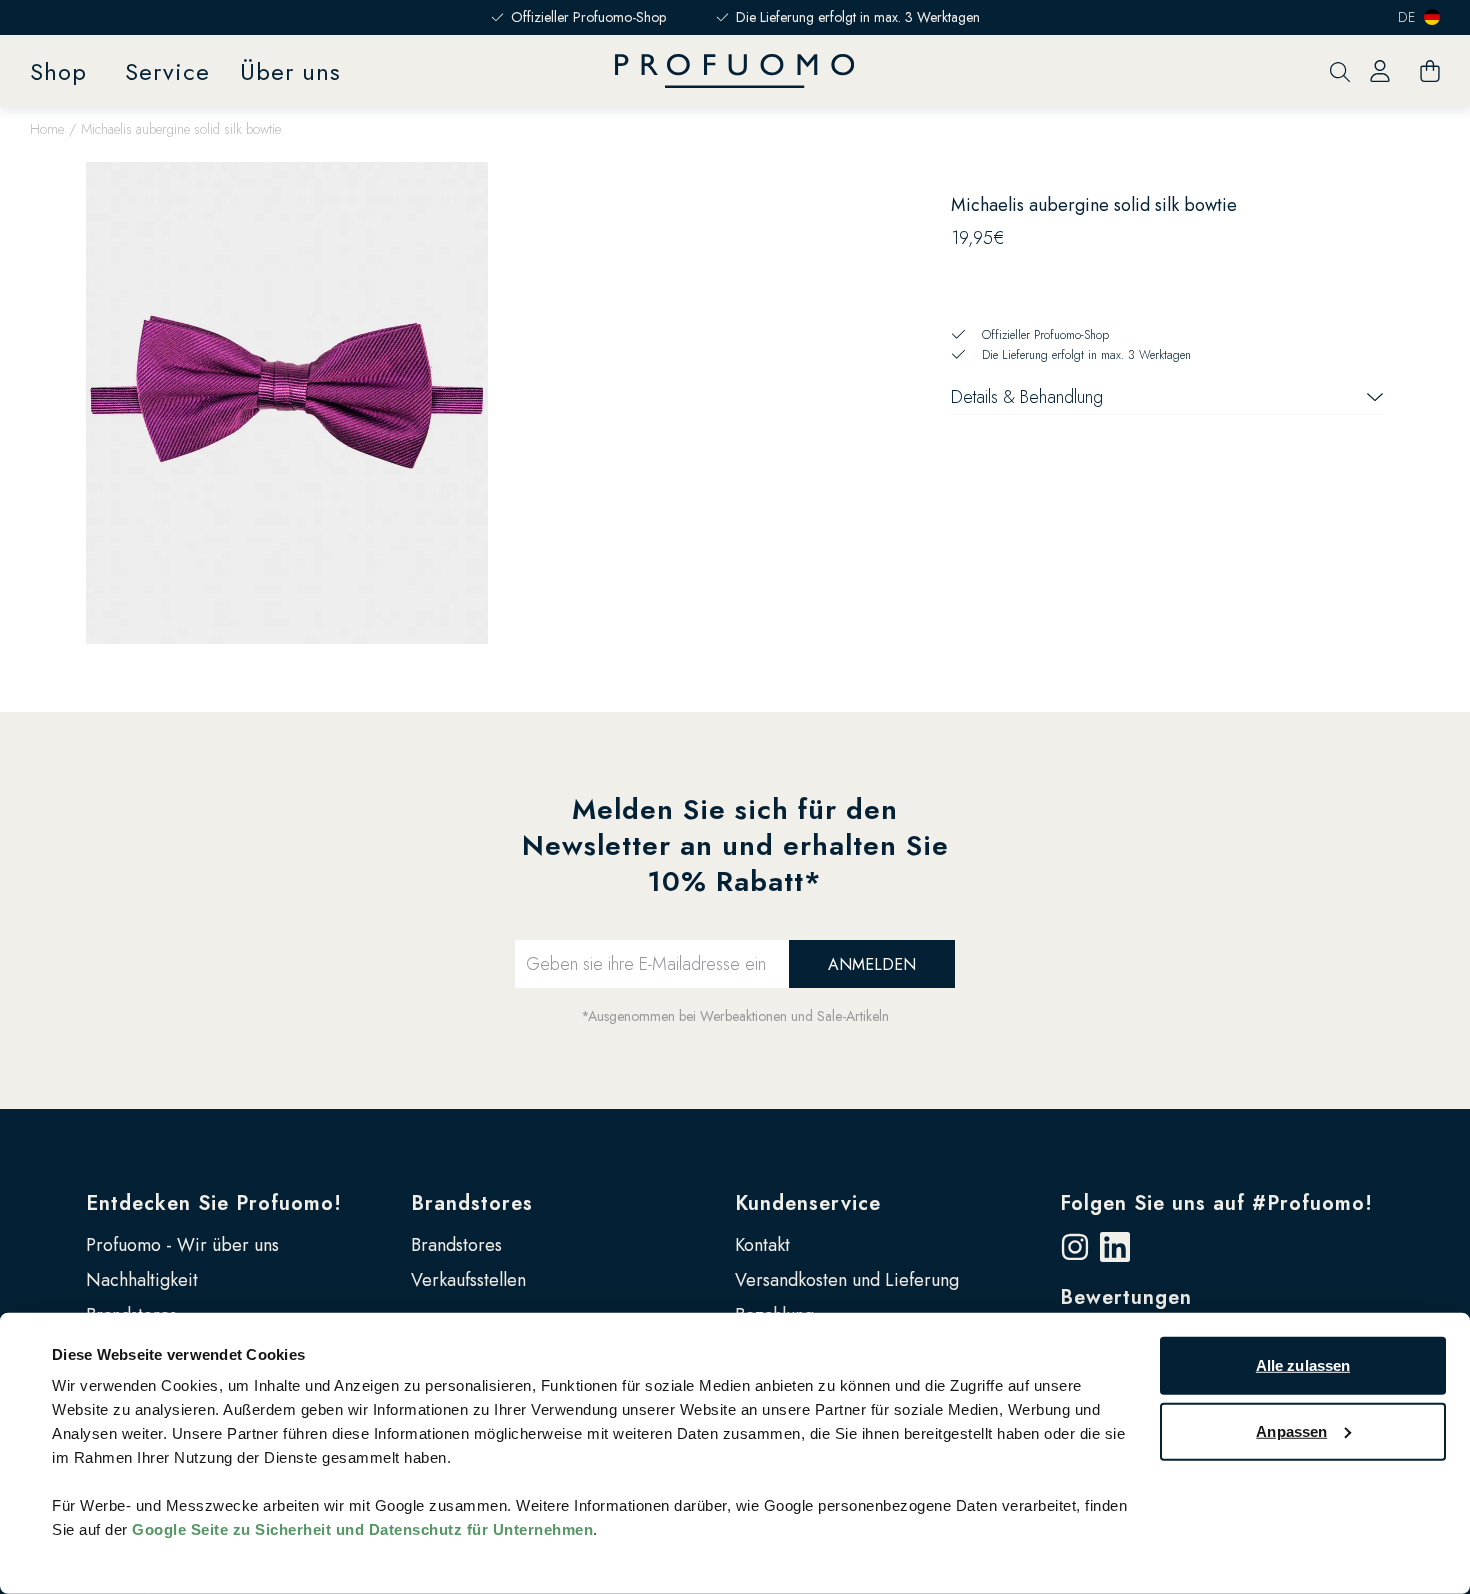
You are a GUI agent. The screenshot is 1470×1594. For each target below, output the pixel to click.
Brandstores (472, 1203)
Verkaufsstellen (468, 1280)
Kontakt (762, 1245)
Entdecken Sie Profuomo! (214, 1203)
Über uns (290, 71)
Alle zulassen (1303, 1365)
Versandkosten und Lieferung (847, 1280)
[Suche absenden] (1340, 71)
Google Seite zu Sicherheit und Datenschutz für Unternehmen (362, 1529)
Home (47, 129)
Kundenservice (808, 1203)
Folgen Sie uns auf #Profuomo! (1216, 1203)
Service (167, 71)
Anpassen (1291, 1430)
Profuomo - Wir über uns (182, 1245)
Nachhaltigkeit (142, 1280)
